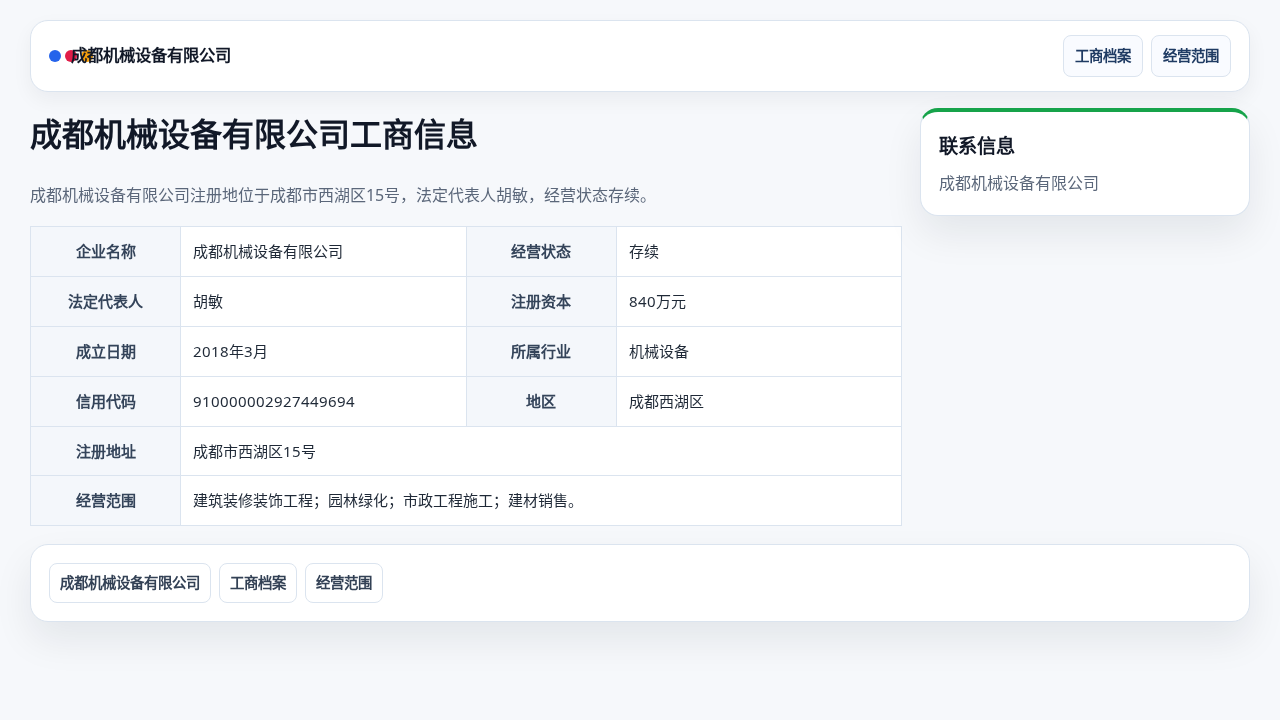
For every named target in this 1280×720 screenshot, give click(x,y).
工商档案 (1103, 55)
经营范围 (1191, 55)
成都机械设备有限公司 (151, 55)
